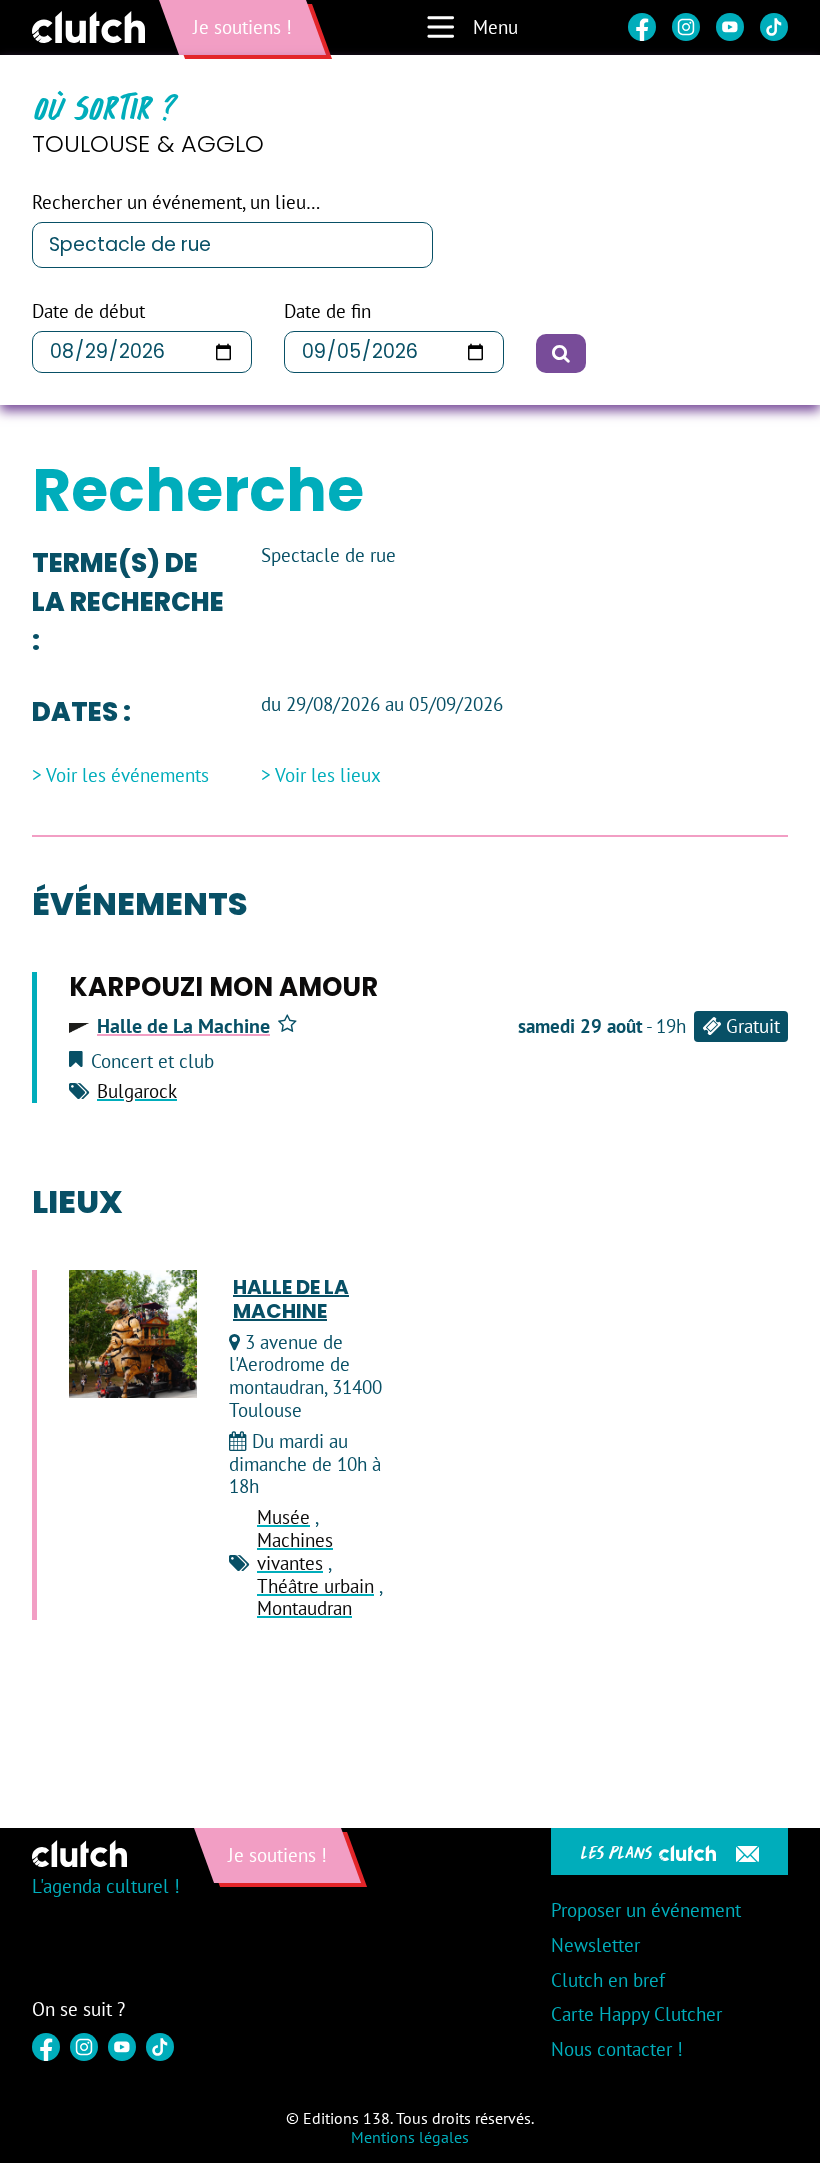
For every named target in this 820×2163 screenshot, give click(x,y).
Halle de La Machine (183, 1026)
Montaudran (304, 1608)
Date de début (88, 311)
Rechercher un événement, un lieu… (176, 202)
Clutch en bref (608, 1980)
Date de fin (327, 311)
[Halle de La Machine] (133, 1334)
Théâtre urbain (315, 1586)
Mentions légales (410, 2137)
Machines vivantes (295, 1551)
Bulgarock (137, 1091)
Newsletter (595, 1945)
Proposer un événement (646, 1910)
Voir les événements (127, 775)
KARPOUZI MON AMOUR (223, 987)
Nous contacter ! (617, 2049)
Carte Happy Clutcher (636, 2014)
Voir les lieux (328, 775)
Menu (495, 27)
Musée (283, 1517)
